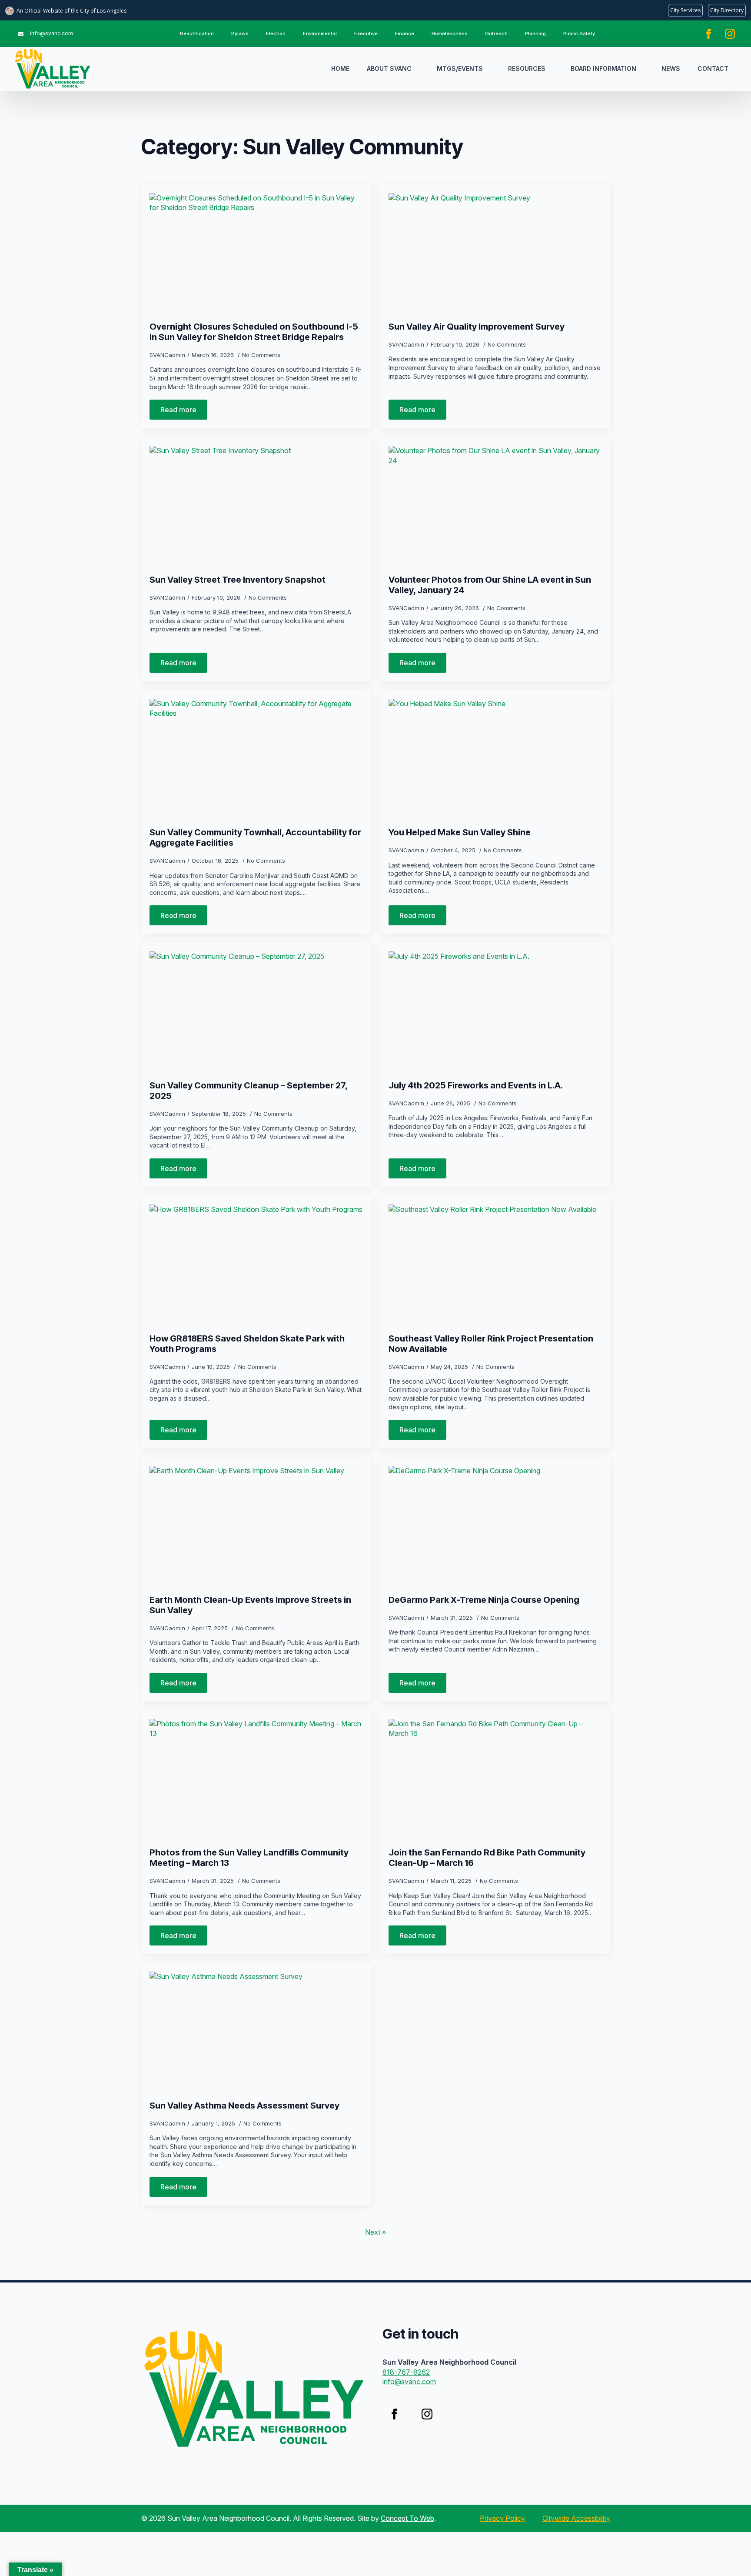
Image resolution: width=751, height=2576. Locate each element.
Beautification (197, 33)
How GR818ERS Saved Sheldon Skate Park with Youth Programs (247, 1344)
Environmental (320, 33)
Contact (713, 68)
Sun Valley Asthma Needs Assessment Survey (244, 2106)
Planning (535, 33)
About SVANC (389, 68)
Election (276, 33)
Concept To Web (407, 2518)
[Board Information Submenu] (645, 69)
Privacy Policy (502, 2518)
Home (340, 68)
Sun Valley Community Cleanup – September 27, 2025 (248, 1091)
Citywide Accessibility (576, 2518)
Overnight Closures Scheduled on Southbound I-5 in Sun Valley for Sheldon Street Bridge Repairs (254, 332)
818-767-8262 (406, 2372)
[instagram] (730, 34)
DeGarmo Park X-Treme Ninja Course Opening (484, 1600)
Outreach (496, 33)
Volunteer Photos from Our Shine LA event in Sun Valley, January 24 (490, 585)
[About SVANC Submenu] (420, 69)
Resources (527, 68)
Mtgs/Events (460, 68)
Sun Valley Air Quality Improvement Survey (477, 327)
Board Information (603, 68)
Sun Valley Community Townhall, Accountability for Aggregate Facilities (255, 838)
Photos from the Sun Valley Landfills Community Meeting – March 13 (249, 1858)
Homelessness (450, 33)
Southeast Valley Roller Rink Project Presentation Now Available (491, 1344)
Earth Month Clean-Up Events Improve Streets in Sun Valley (250, 1605)
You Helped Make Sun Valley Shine (460, 832)
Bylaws (240, 33)
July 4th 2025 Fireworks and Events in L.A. (476, 1085)
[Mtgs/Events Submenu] (491, 69)
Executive (366, 33)
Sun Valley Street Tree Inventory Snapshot (238, 580)
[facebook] (709, 34)
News (671, 68)
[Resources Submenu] (554, 69)
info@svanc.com (409, 2382)
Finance (405, 33)
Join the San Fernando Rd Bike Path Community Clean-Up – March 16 (487, 1858)
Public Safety (579, 33)
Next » (375, 2232)
